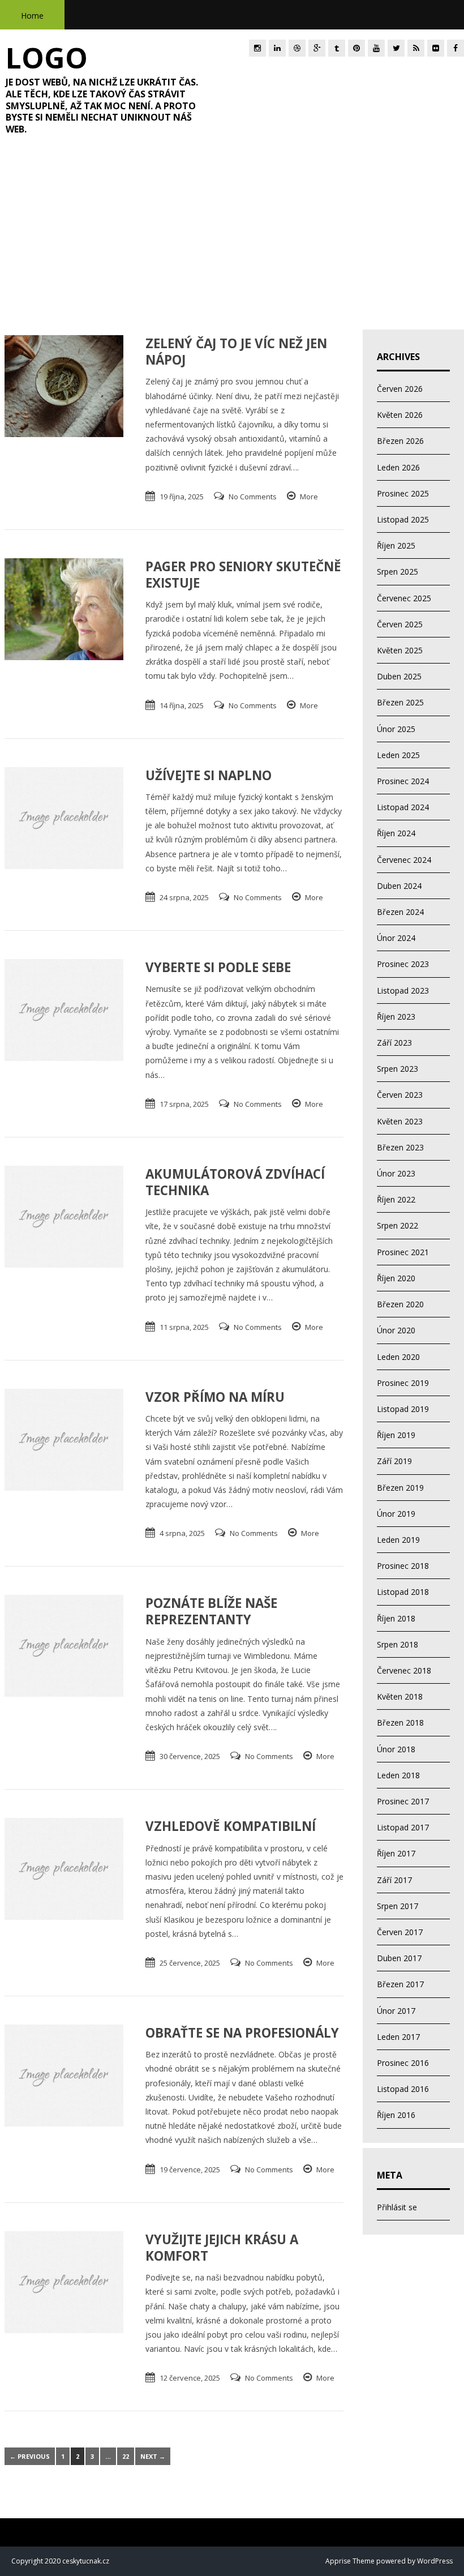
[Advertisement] (232, 239)
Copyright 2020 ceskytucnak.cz (60, 2561)
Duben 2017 (399, 1958)
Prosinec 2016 (403, 2063)
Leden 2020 (398, 1357)
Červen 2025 (400, 624)
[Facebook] (456, 48)
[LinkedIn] (277, 48)
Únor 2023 (396, 1173)
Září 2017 (394, 1880)
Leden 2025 (398, 755)
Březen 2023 (400, 1147)
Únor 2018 (396, 1749)
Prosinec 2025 (403, 493)
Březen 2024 (400, 912)
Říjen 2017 (396, 1853)
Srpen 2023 (398, 1069)
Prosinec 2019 (403, 1383)
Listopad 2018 (403, 1592)
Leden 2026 (398, 467)
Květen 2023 (400, 1121)
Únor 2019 (396, 1514)
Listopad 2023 (403, 990)
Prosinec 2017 (403, 1801)
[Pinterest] (356, 48)
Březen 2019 (400, 1488)
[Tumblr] (337, 48)
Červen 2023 (400, 1095)
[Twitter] (396, 48)
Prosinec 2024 (403, 781)
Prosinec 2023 (403, 964)
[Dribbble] (297, 48)
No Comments (253, 497)
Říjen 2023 (396, 1017)
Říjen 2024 (396, 833)
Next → (153, 2456)
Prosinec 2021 (403, 1252)
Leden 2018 (398, 1775)
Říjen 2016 (396, 2115)
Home (32, 16)
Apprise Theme (350, 2561)
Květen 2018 (400, 1696)
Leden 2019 (398, 1540)
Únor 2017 (396, 2011)
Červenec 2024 (404, 860)
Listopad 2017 (403, 1827)
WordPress (434, 2561)
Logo (47, 58)
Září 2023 (394, 1043)
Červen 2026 (400, 389)
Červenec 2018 (404, 1670)
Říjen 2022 (396, 1199)
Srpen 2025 (398, 572)
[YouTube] (376, 48)
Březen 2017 (400, 1984)
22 (126, 2456)
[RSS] (416, 48)
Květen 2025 (400, 650)
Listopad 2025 (403, 519)
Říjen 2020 (396, 1278)
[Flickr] (436, 48)
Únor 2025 (396, 729)
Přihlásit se (397, 2207)
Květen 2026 (400, 415)
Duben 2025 (399, 676)
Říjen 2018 (396, 1618)
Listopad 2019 (403, 1409)
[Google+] (317, 48)
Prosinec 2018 (403, 1566)
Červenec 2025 (404, 598)
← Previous (30, 2456)
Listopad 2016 (403, 2089)
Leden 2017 (398, 2037)
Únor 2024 (396, 938)
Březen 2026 (400, 441)
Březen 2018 (400, 1723)
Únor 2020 (396, 1330)
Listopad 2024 (403, 807)
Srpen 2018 (398, 1644)
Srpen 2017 (398, 1906)
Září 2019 (394, 1461)
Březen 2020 (400, 1304)
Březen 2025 (400, 702)
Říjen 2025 (396, 545)
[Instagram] (257, 48)
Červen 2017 (400, 1932)
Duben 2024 (399, 886)
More (309, 497)
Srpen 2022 (398, 1225)
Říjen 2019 (396, 1435)
